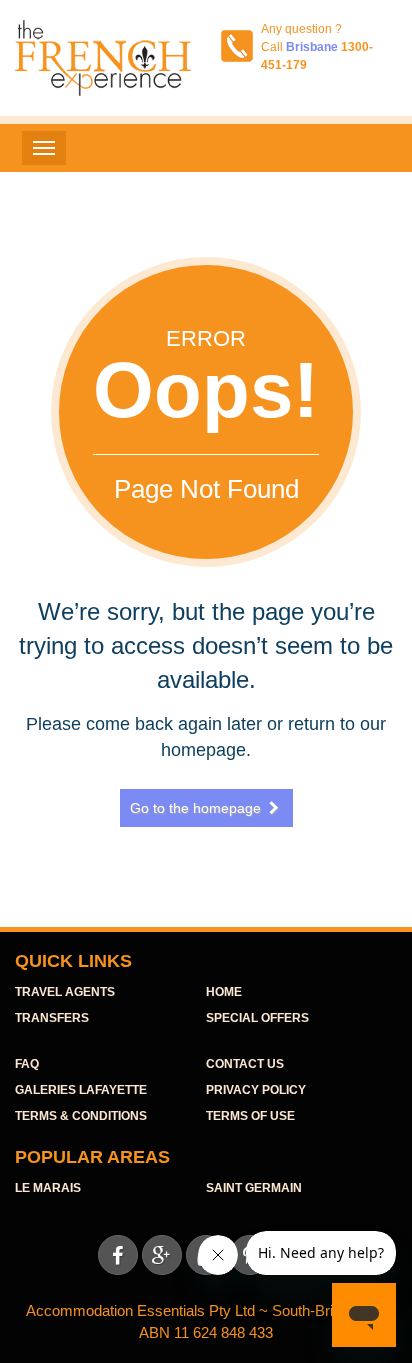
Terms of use (250, 1116)
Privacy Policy (256, 1090)
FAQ (27, 1064)
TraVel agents (65, 992)
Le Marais (48, 1188)
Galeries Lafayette (81, 1090)
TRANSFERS (52, 1018)
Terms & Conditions (81, 1116)
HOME (224, 992)
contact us (245, 1064)
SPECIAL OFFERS (257, 1018)
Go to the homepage (204, 808)
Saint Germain (254, 1188)
